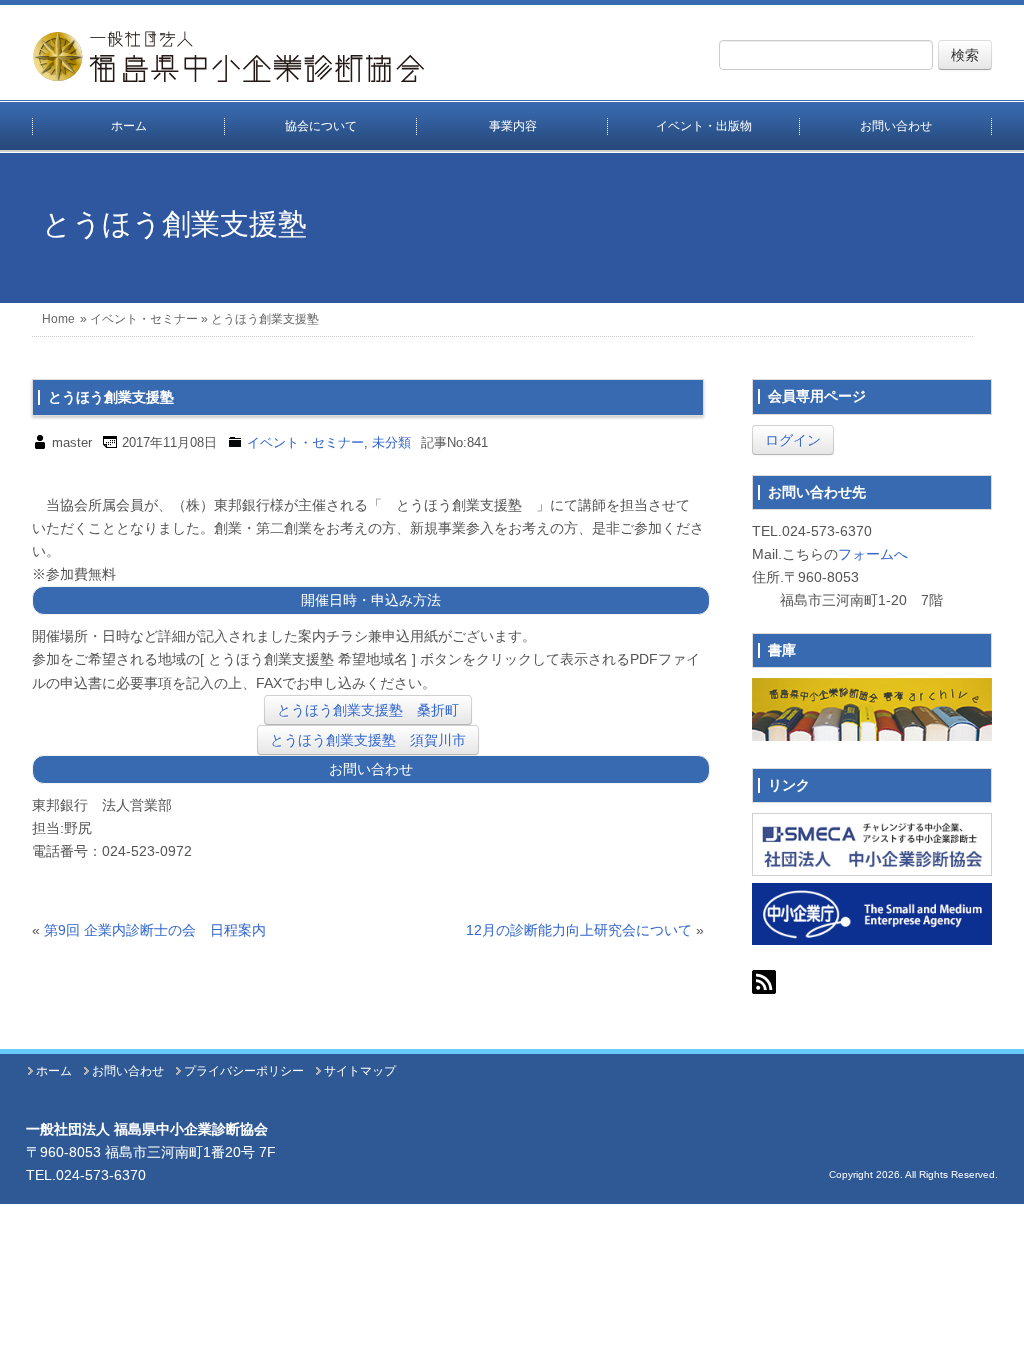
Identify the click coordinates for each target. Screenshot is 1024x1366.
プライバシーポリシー (244, 1071)
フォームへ (873, 554)
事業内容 (513, 126)
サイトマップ (360, 1071)
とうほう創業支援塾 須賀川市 (368, 740)
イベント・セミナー (144, 319)
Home (58, 319)
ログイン (793, 440)
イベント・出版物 (704, 126)
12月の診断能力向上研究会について (579, 930)
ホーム (129, 126)
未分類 (391, 442)
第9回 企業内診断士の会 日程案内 (155, 930)
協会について (321, 126)
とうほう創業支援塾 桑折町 (368, 710)
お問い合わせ (896, 126)
